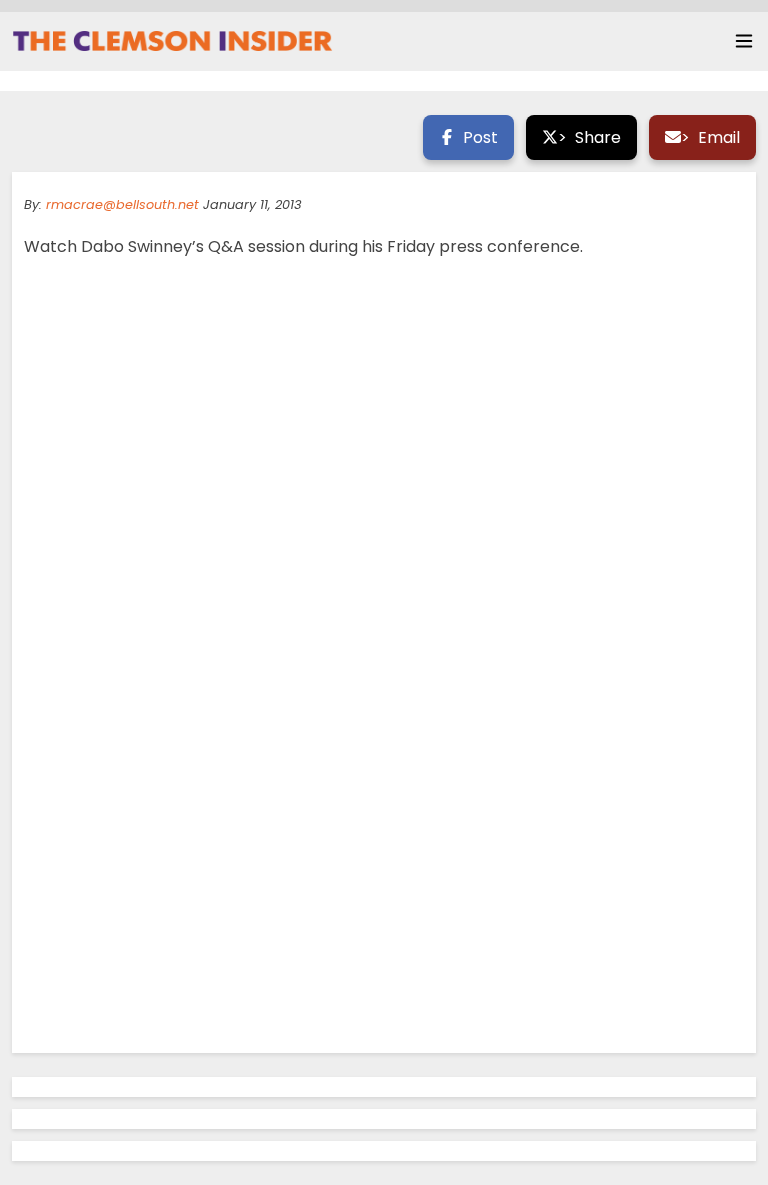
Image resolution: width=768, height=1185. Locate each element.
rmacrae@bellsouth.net (122, 204)
